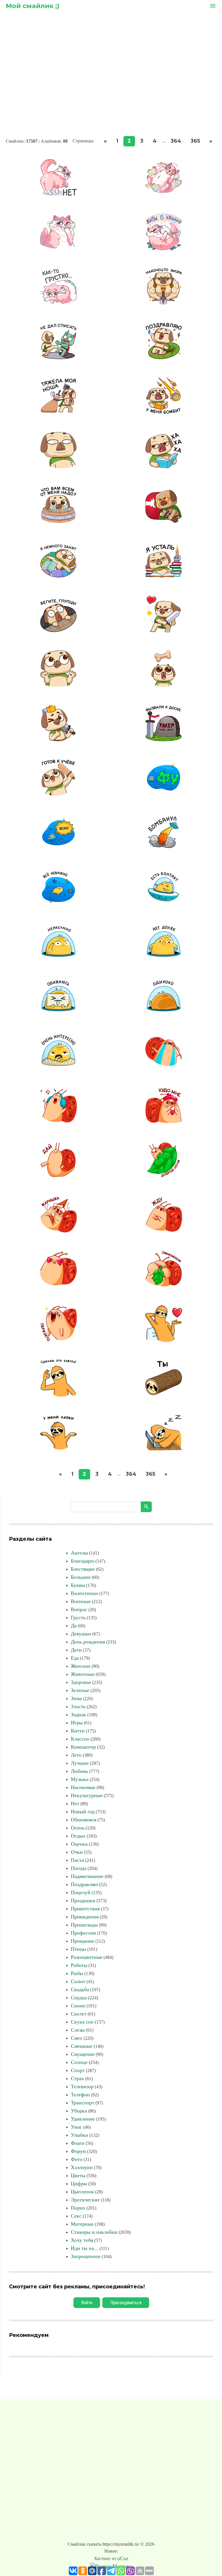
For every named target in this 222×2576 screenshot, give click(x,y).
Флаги (78, 2143)
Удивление (83, 2119)
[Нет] (58, 194)
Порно (78, 2208)
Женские (81, 1666)
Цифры (79, 2184)
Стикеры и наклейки (94, 2232)
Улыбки (79, 2135)
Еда (75, 1658)
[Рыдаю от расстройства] (164, 1067)
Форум (78, 2151)
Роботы (79, 1965)
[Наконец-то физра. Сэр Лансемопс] (164, 303)
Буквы (78, 1585)
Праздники (83, 1901)
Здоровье (81, 1682)
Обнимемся (84, 1820)
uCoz (123, 2558)
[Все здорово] (58, 740)
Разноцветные (87, 1957)
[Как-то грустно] (58, 303)
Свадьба (80, 1989)
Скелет (79, 2014)
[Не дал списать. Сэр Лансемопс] (58, 358)
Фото (77, 2159)
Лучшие (80, 1763)
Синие (78, 2006)
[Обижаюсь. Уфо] (58, 1013)
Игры (77, 1723)
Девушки (81, 1634)
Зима (76, 1698)
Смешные (82, 2046)
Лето (76, 1755)
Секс (76, 2216)
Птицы (78, 1949)
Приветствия (85, 1909)
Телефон (80, 2095)
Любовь (79, 1771)
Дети (76, 1650)
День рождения (88, 1642)
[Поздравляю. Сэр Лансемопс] (164, 358)
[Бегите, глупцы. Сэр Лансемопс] (58, 631)
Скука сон (82, 2022)
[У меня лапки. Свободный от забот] (58, 1449)
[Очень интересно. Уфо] (58, 1067)
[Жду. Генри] (164, 1231)
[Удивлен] (58, 467)
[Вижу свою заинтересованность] (164, 685)
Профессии (83, 1933)
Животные (83, 1674)
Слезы (78, 2030)
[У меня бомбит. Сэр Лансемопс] (164, 412)
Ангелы (79, 1553)
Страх (77, 2078)
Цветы (78, 2175)
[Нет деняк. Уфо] (164, 958)
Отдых (78, 1836)
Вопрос (79, 1609)
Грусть (78, 1618)
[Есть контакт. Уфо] (164, 904)
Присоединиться (126, 2303)
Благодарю (83, 1561)
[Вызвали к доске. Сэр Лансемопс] (164, 740)
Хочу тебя (82, 2240)
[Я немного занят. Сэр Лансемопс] (58, 576)
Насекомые (83, 1787)
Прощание (83, 1941)
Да (74, 1626)
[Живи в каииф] (164, 249)
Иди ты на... (85, 2248)
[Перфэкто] (58, 1340)
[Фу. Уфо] (164, 794)
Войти (87, 2303)
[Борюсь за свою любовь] (164, 631)
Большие (81, 1577)
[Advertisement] (111, 75)
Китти (78, 1731)
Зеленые (80, 1690)
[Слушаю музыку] (58, 1122)
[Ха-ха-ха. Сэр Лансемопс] (164, 467)
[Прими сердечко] (164, 1340)
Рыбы (77, 1973)
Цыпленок (82, 2192)
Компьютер (83, 1747)
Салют (78, 1981)
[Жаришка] (58, 1231)
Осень (78, 1828)
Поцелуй (81, 1892)
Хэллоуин (82, 2167)
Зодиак (78, 1715)
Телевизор (82, 2087)
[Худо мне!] (164, 1122)
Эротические (85, 2200)
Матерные (82, 2224)
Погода (79, 1868)
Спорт (78, 2070)
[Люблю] (58, 1286)
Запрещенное (86, 2256)
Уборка (79, 2111)
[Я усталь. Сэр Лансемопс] (164, 576)
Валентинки (84, 1593)
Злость (78, 1706)
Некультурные (87, 1795)
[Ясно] (58, 849)
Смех (77, 2038)
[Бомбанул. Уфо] (164, 849)
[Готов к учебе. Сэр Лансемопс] (58, 794)
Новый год (83, 1812)
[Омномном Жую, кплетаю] (164, 1286)
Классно (80, 1739)
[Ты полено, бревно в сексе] (164, 1395)
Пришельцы (84, 1925)
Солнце (79, 2062)
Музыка (80, 1779)
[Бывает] (58, 685)
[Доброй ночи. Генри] (164, 1177)
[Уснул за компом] (164, 1449)
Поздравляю (84, 1884)
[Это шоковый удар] (164, 522)
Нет (75, 1803)
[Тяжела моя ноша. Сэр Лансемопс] (58, 412)
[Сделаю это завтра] (58, 1395)
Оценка (79, 1844)
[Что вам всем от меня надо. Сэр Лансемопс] (58, 522)
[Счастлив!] (164, 194)
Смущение (83, 2054)
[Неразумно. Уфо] (58, 958)
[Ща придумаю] (58, 249)
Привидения (85, 1917)
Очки (77, 1852)
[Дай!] (58, 1177)
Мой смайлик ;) (33, 6)
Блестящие (83, 1569)
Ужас (76, 2127)
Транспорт (83, 2103)
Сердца (79, 1998)
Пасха (77, 1860)
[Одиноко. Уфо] (164, 1013)
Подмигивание (87, 1876)
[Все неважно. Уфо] (58, 904)
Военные (81, 1601)
